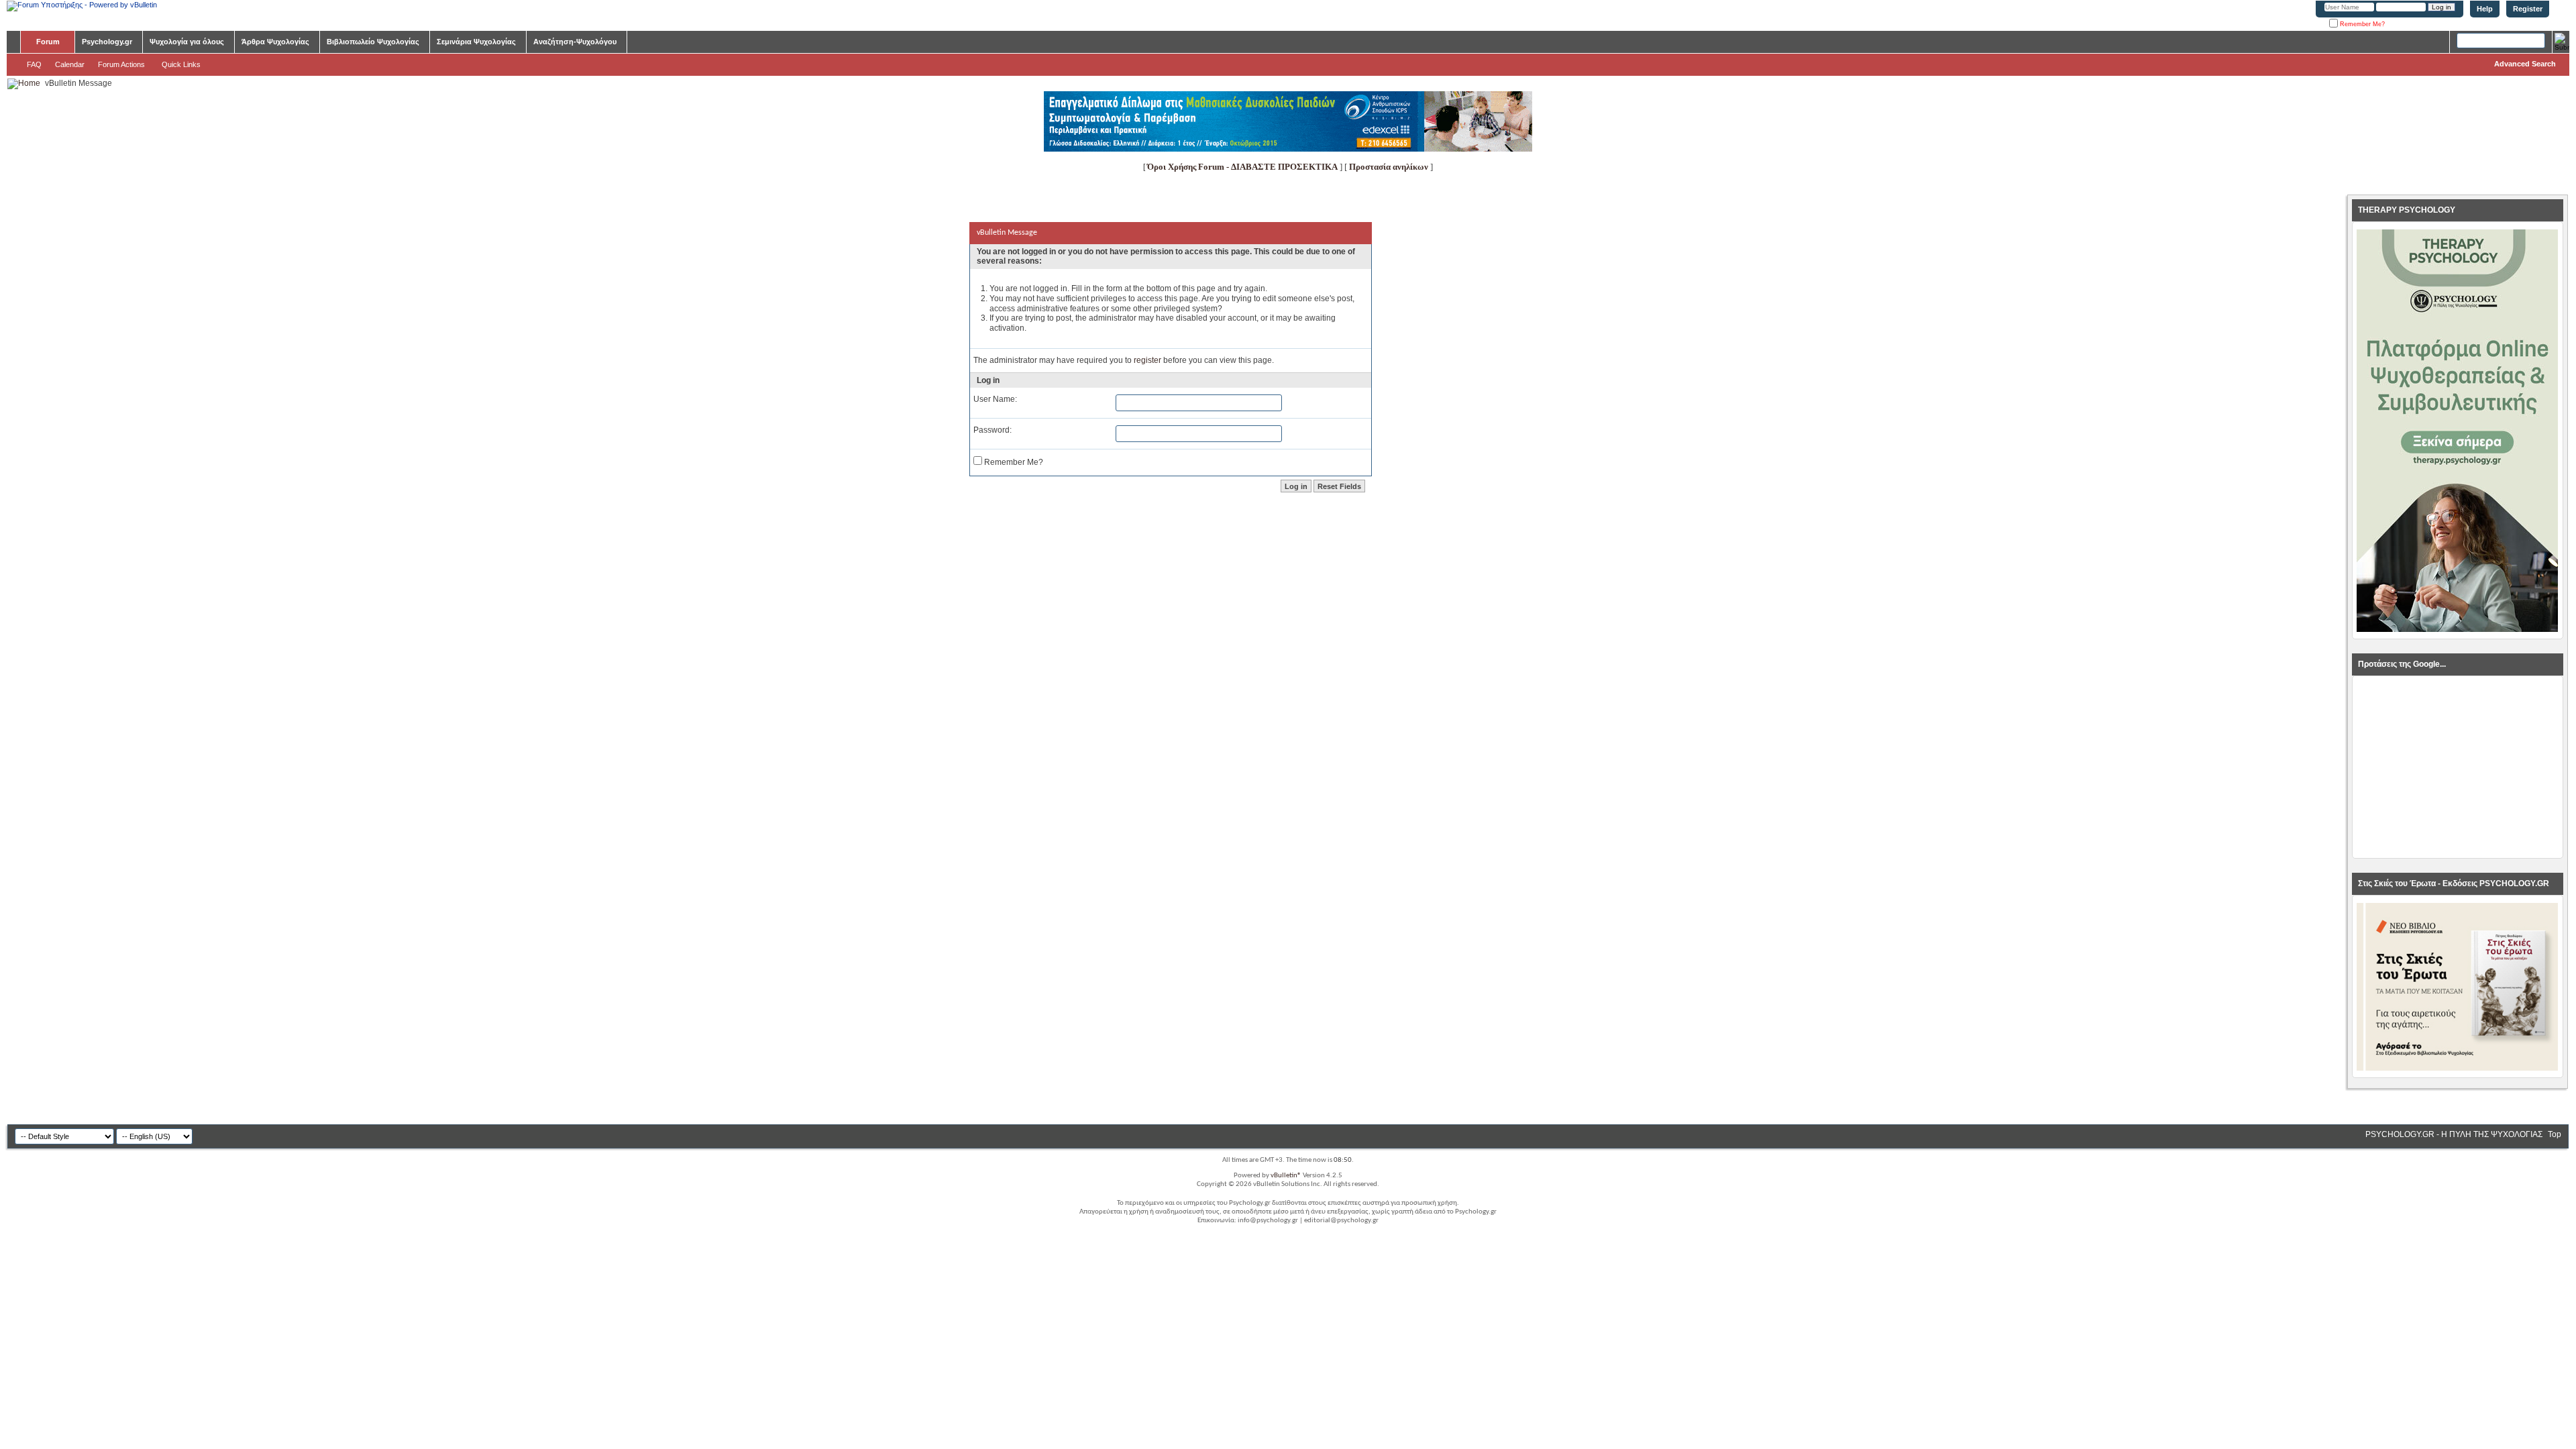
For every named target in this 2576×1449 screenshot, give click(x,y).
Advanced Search (2525, 64)
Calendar (70, 64)
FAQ (34, 64)
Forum (48, 42)
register (1147, 360)
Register (2528, 9)
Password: (992, 430)
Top (2555, 1134)
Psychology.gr (107, 42)
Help (2485, 9)
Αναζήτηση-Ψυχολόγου (575, 42)
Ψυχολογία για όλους (187, 42)
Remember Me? (2361, 24)
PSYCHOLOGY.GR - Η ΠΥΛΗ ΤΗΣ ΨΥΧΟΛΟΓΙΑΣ (2454, 1134)
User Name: (995, 399)
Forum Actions (121, 64)
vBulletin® (1286, 1176)
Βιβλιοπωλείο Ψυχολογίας (373, 42)
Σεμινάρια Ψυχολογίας (476, 42)
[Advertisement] (2457, 767)
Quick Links (181, 64)
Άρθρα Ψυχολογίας (275, 42)
